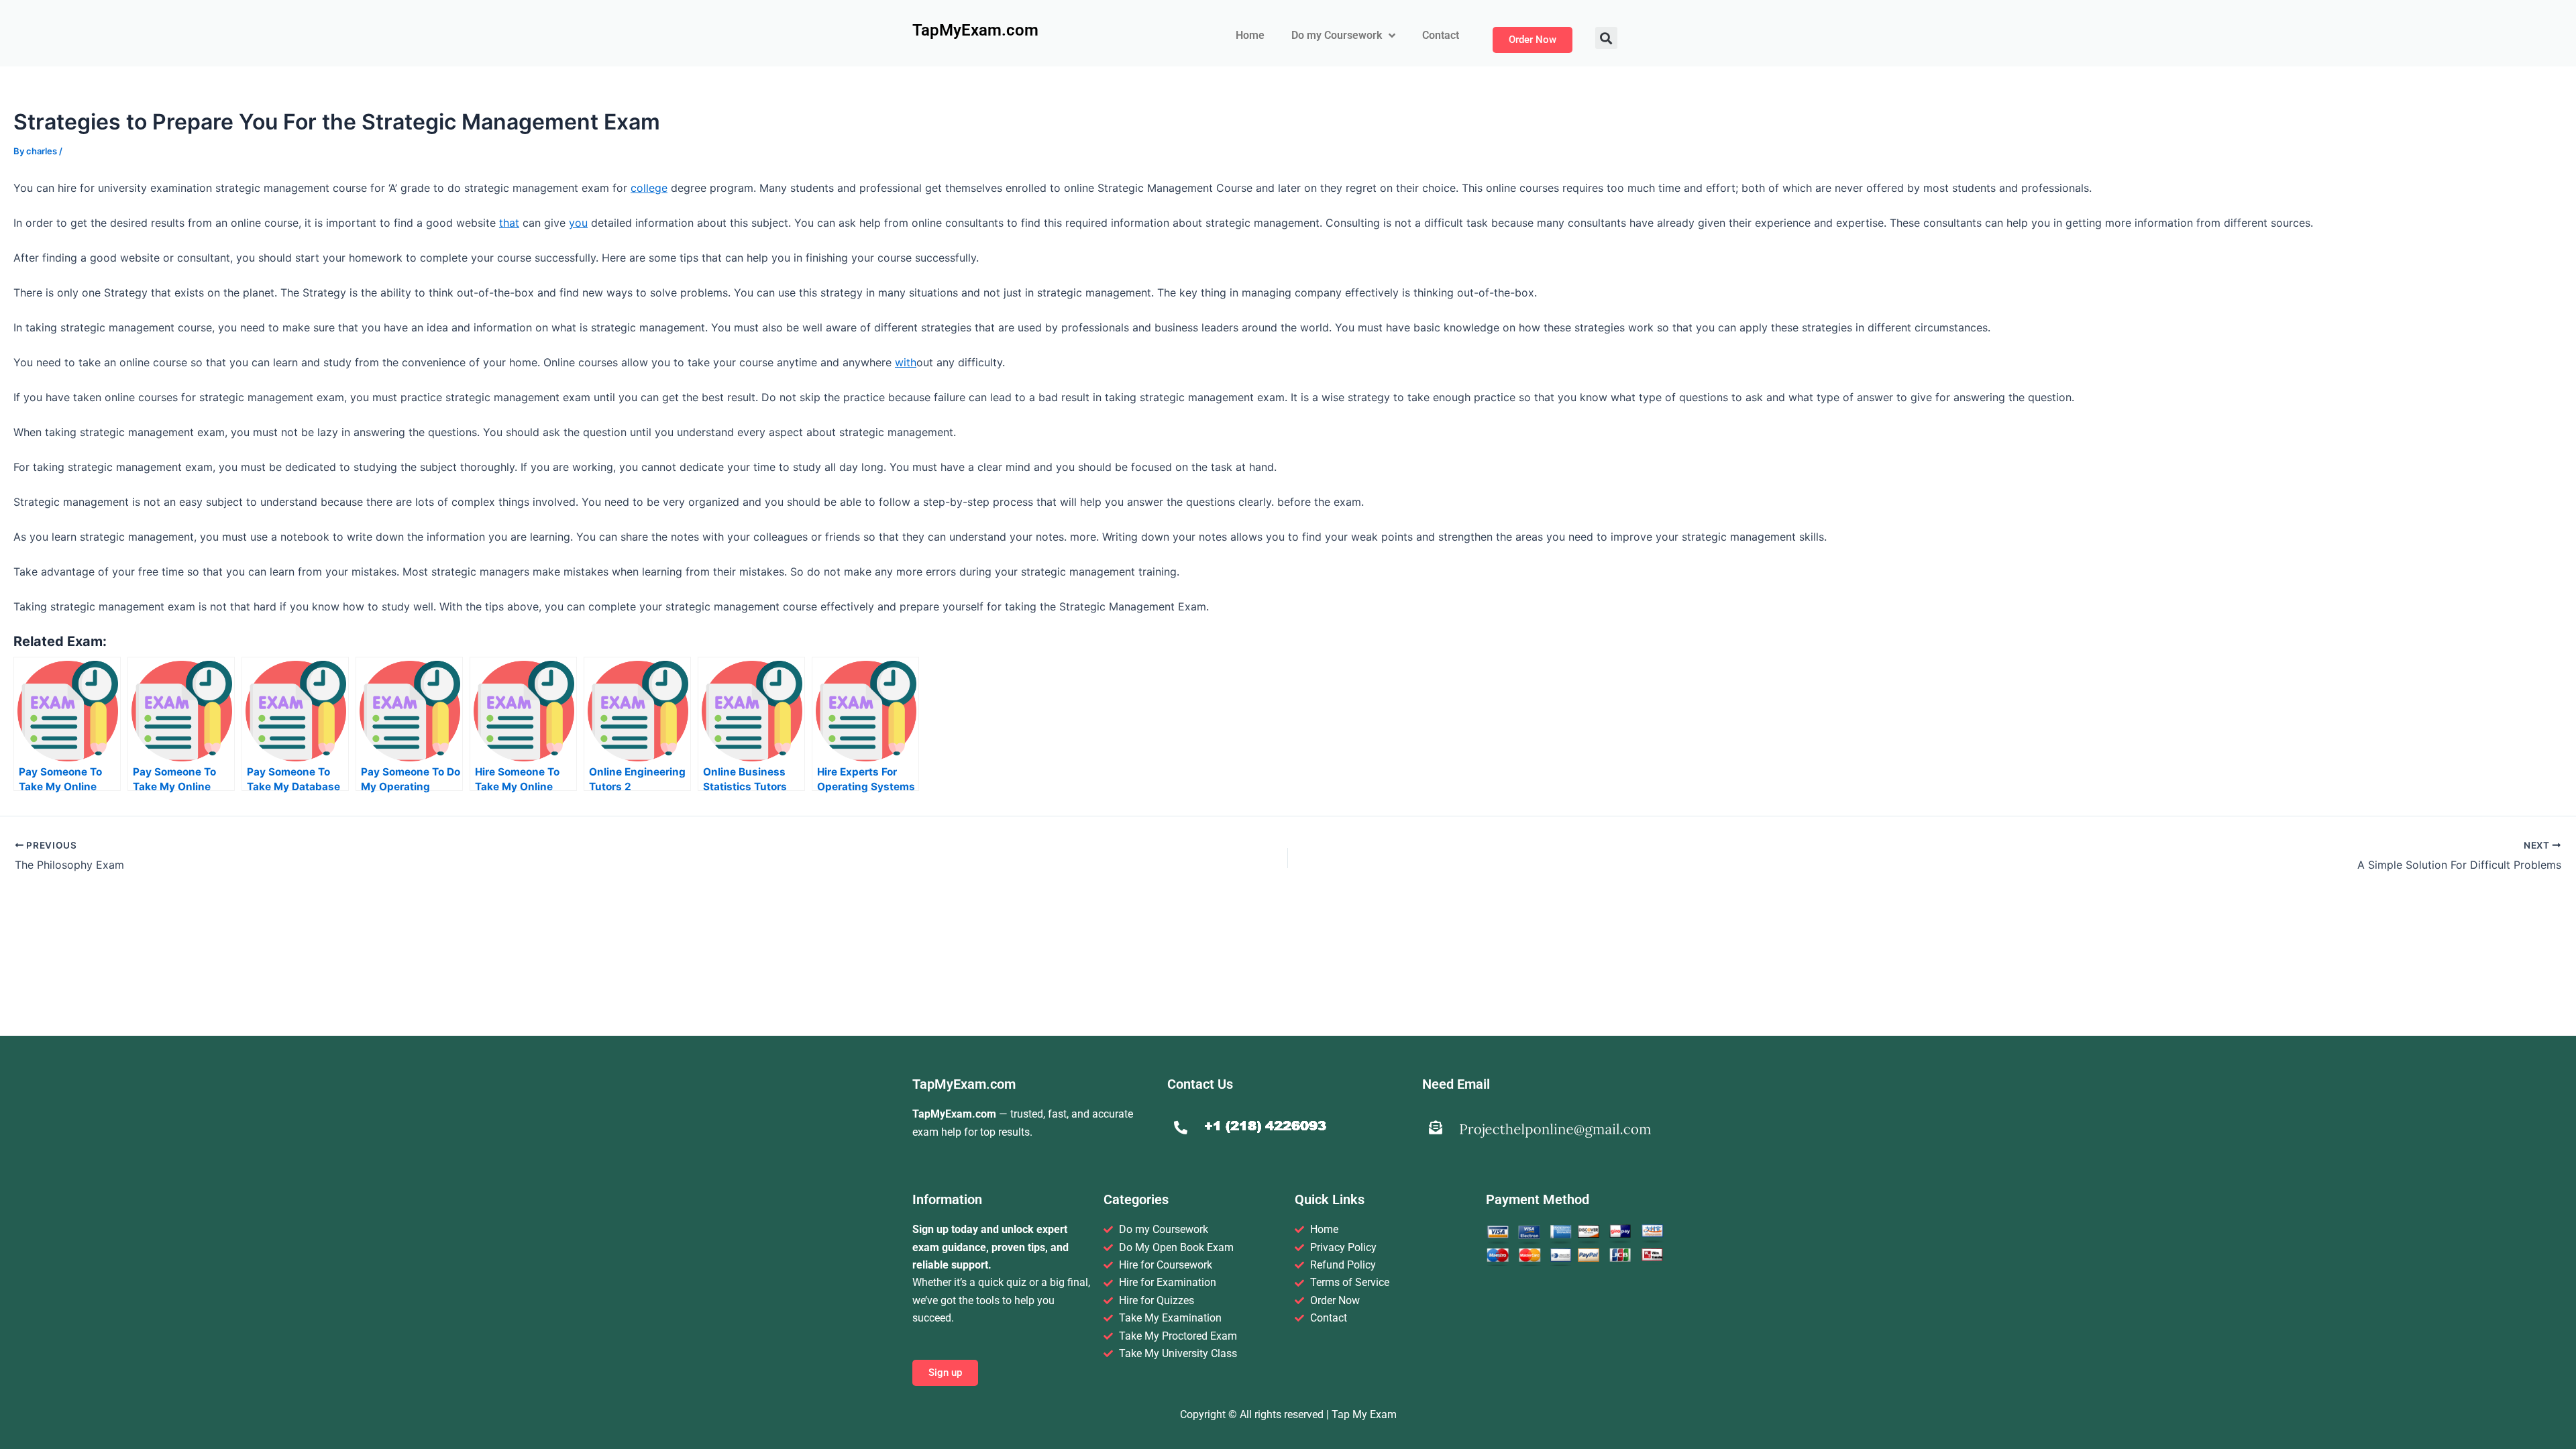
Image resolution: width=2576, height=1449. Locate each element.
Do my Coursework (1337, 35)
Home (1250, 35)
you (578, 223)
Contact (1441, 35)
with (906, 362)
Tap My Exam (1364, 1414)
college (649, 188)
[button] (1606, 38)
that (509, 223)
